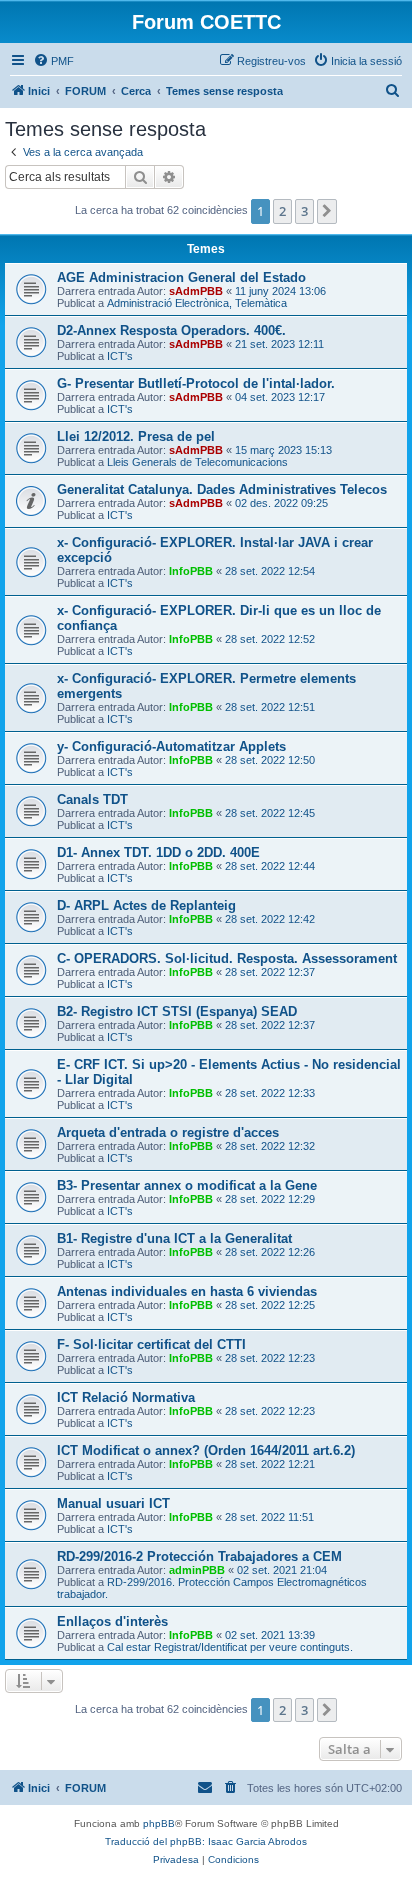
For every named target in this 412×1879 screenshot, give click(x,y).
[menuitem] (53, 61)
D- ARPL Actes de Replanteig (146, 905)
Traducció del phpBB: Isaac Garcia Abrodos (206, 1841)
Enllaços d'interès (112, 1621)
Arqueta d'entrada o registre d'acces (168, 1132)
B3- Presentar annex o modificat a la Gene (187, 1185)
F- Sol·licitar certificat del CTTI (151, 1344)
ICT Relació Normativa (126, 1397)
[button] (327, 211)
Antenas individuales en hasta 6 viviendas (187, 1291)
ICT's (120, 356)
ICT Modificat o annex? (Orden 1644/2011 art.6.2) (206, 1450)
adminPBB (197, 1570)
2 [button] (282, 211)
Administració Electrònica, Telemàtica (197, 303)
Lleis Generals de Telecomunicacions (197, 462)
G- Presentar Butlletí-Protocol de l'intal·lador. (196, 383)
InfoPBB (191, 571)
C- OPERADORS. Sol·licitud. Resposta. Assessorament (227, 958)
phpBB (159, 1823)
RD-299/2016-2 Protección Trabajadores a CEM (199, 1556)
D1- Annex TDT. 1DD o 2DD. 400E (158, 852)
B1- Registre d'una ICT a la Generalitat (174, 1238)
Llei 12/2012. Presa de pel (136, 436)
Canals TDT (92, 799)
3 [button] (304, 211)
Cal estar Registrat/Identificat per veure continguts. (230, 1647)
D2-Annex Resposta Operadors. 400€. (171, 330)
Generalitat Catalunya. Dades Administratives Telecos (222, 489)
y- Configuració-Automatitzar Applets (171, 746)
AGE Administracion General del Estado (181, 277)
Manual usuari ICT (113, 1503)
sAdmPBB (196, 291)
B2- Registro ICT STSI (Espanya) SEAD (177, 1011)
